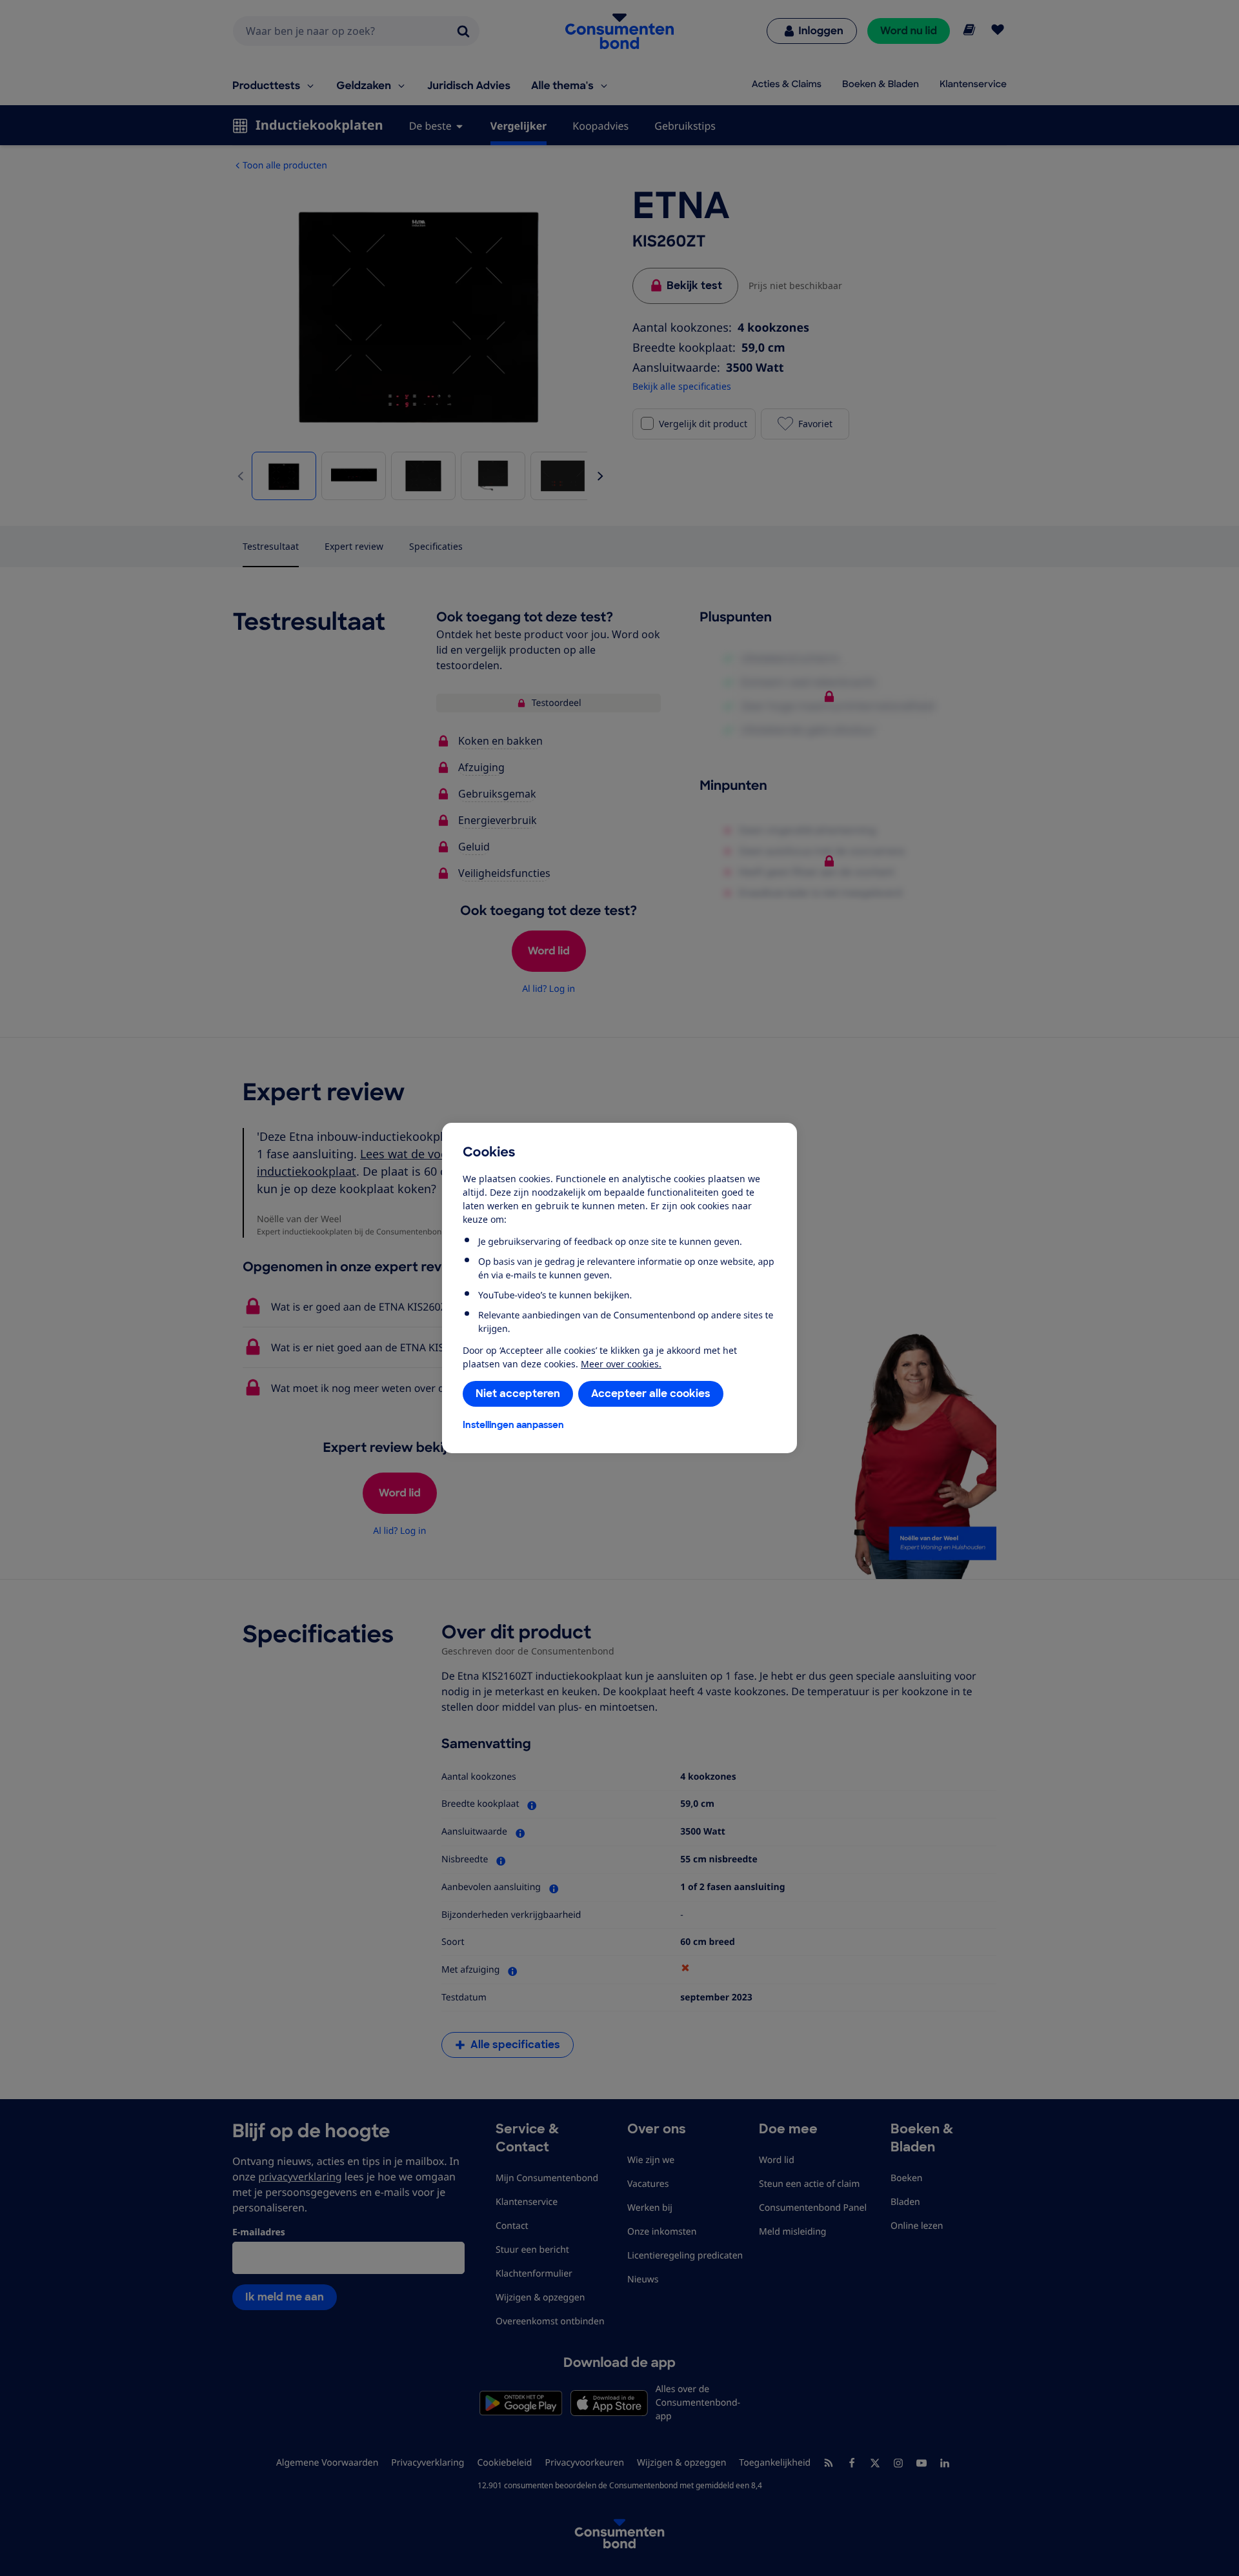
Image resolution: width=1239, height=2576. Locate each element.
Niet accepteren (518, 1394)
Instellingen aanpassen (513, 1425)
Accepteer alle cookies (651, 1394)
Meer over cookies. (621, 1364)
